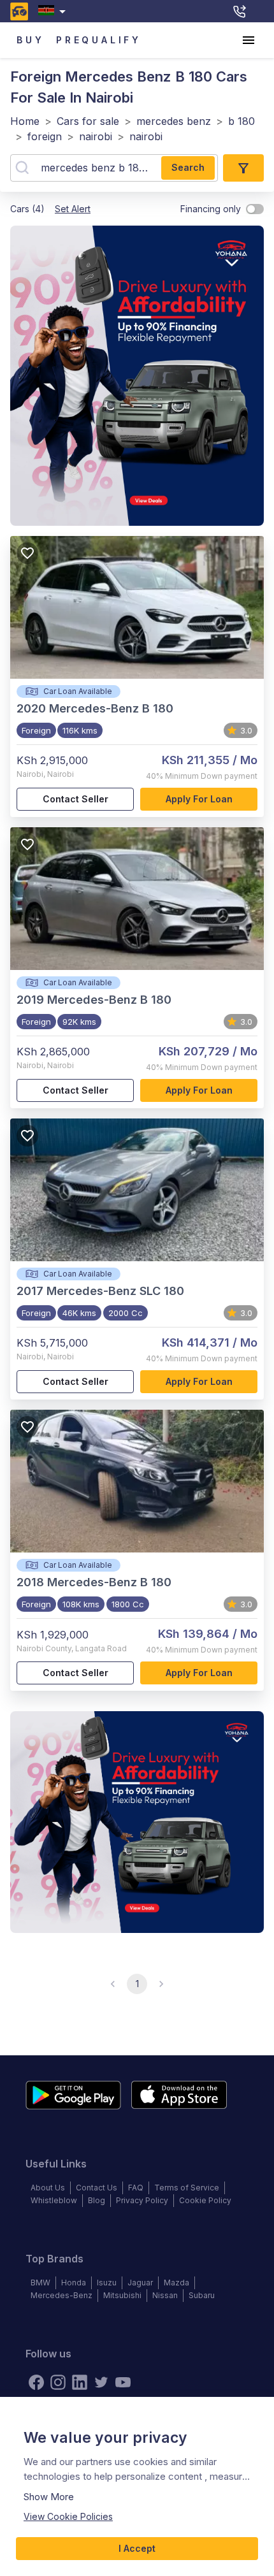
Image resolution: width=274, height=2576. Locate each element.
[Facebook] (36, 2382)
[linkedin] (80, 2382)
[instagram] (58, 2382)
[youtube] (123, 2382)
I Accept (137, 2548)
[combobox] (54, 11)
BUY (30, 40)
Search (188, 167)
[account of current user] (249, 40)
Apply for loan (199, 799)
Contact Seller (76, 799)
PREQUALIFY (99, 40)
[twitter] (101, 2382)
